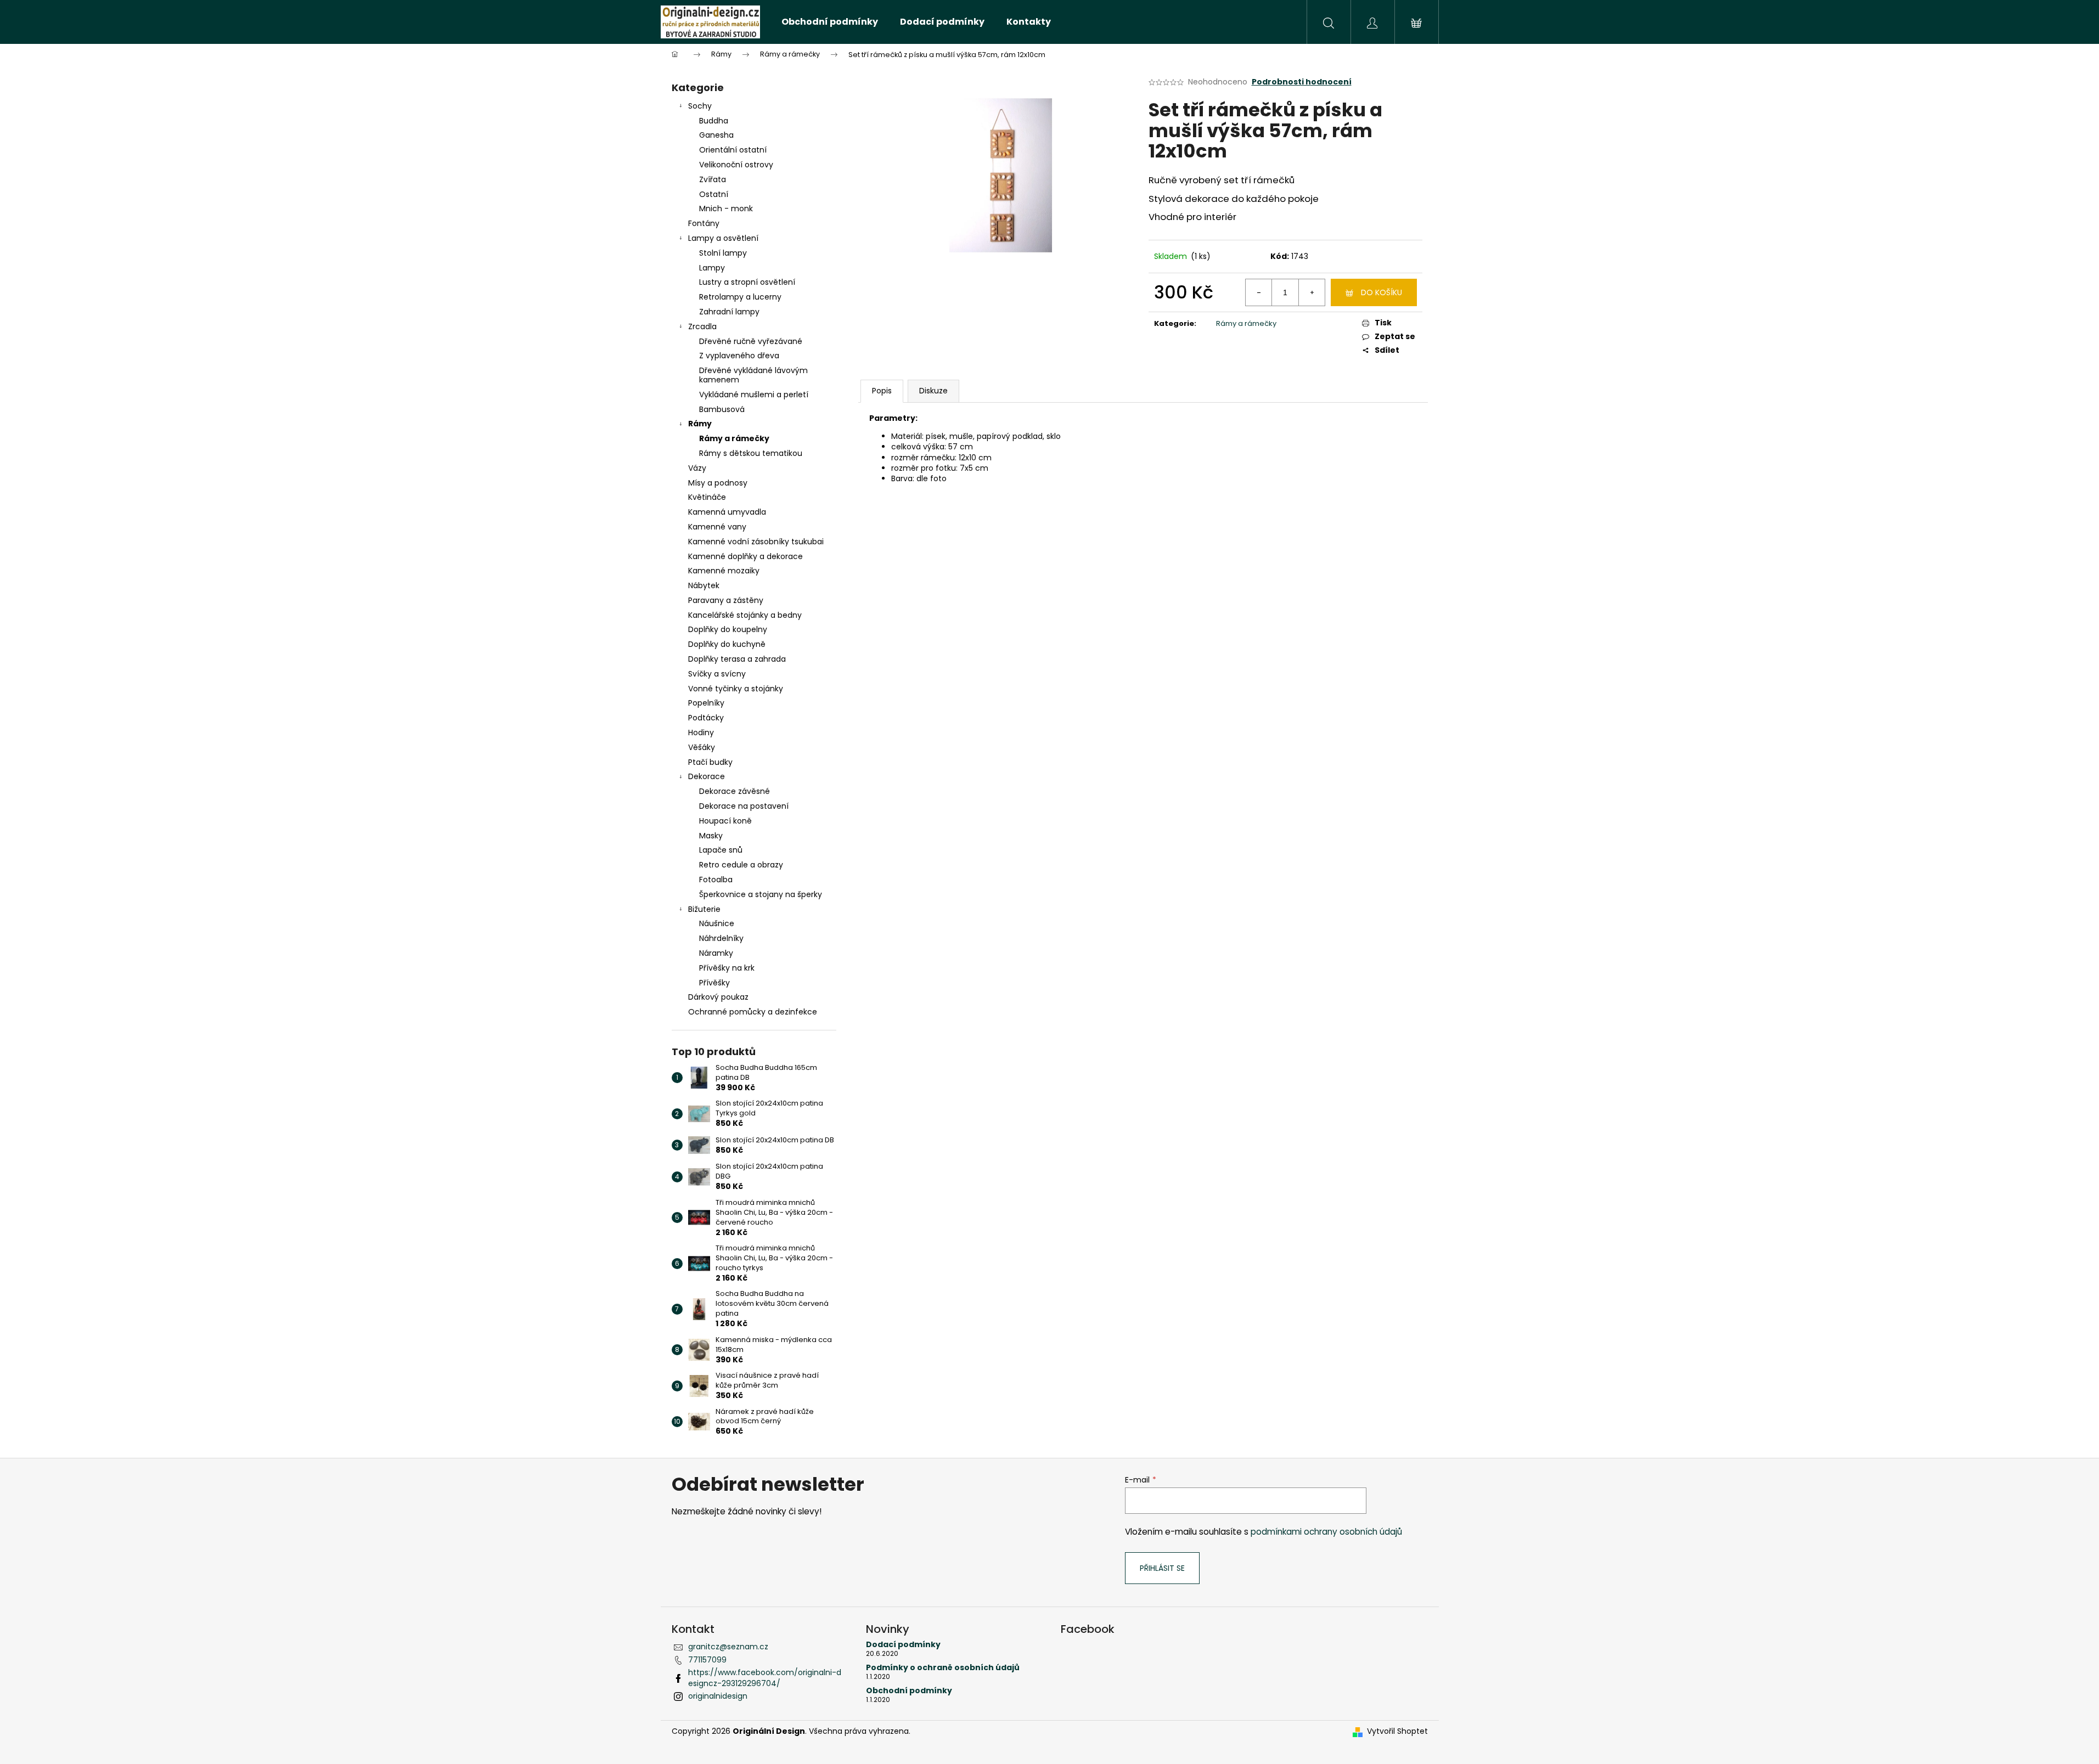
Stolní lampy (723, 253)
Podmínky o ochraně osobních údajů (943, 1668)
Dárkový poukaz (718, 997)
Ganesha (716, 135)
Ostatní (714, 194)
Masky (711, 836)
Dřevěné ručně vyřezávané (751, 341)
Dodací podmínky (903, 1645)
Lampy (712, 268)
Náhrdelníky (721, 938)
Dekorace (707, 776)
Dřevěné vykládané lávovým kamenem (753, 375)
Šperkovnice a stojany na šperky (761, 894)
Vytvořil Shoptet (1397, 1731)
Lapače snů (721, 850)
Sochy (700, 106)
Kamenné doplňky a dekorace (745, 556)
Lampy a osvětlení (723, 238)
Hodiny (701, 732)
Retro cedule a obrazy (741, 865)
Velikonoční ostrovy (736, 165)
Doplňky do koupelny (728, 629)
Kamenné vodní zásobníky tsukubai (756, 542)
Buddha (714, 121)
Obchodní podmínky (909, 1691)
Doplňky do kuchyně (727, 644)
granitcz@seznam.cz (728, 1647)
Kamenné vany (717, 527)
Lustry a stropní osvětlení (747, 282)
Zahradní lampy (729, 312)
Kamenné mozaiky (724, 571)
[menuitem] (830, 22)
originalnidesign (718, 1696)
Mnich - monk (726, 208)
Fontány (704, 223)
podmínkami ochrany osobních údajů (1326, 1532)
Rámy (700, 424)
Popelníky (706, 703)
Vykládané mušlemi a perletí (754, 394)
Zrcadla (702, 326)
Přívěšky (714, 983)
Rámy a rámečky (734, 438)
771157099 (707, 1660)
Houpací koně (725, 821)
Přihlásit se (1162, 1568)
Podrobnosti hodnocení (1302, 82)
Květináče (707, 497)
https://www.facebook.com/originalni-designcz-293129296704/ (765, 1678)
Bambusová (722, 409)
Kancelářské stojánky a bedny (745, 615)
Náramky (716, 953)
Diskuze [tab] (933, 391)
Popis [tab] (882, 391)
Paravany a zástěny (726, 600)
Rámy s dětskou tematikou (751, 453)
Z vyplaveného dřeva (739, 356)
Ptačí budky (710, 762)
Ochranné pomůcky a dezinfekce (753, 1012)
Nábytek (704, 585)
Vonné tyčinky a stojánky (736, 689)
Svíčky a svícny (717, 674)
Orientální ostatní (733, 150)
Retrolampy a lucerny (740, 297)
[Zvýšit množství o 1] (1312, 292)
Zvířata (713, 179)
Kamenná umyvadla (727, 512)
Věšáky (702, 747)
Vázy (697, 468)
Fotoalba (716, 880)
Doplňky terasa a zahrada (737, 659)
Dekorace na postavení (744, 806)
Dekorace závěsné (735, 791)
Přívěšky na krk (727, 968)
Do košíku (1381, 292)
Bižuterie (704, 909)
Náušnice (717, 923)
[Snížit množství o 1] (1259, 292)
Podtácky (706, 718)
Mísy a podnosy (718, 483)
